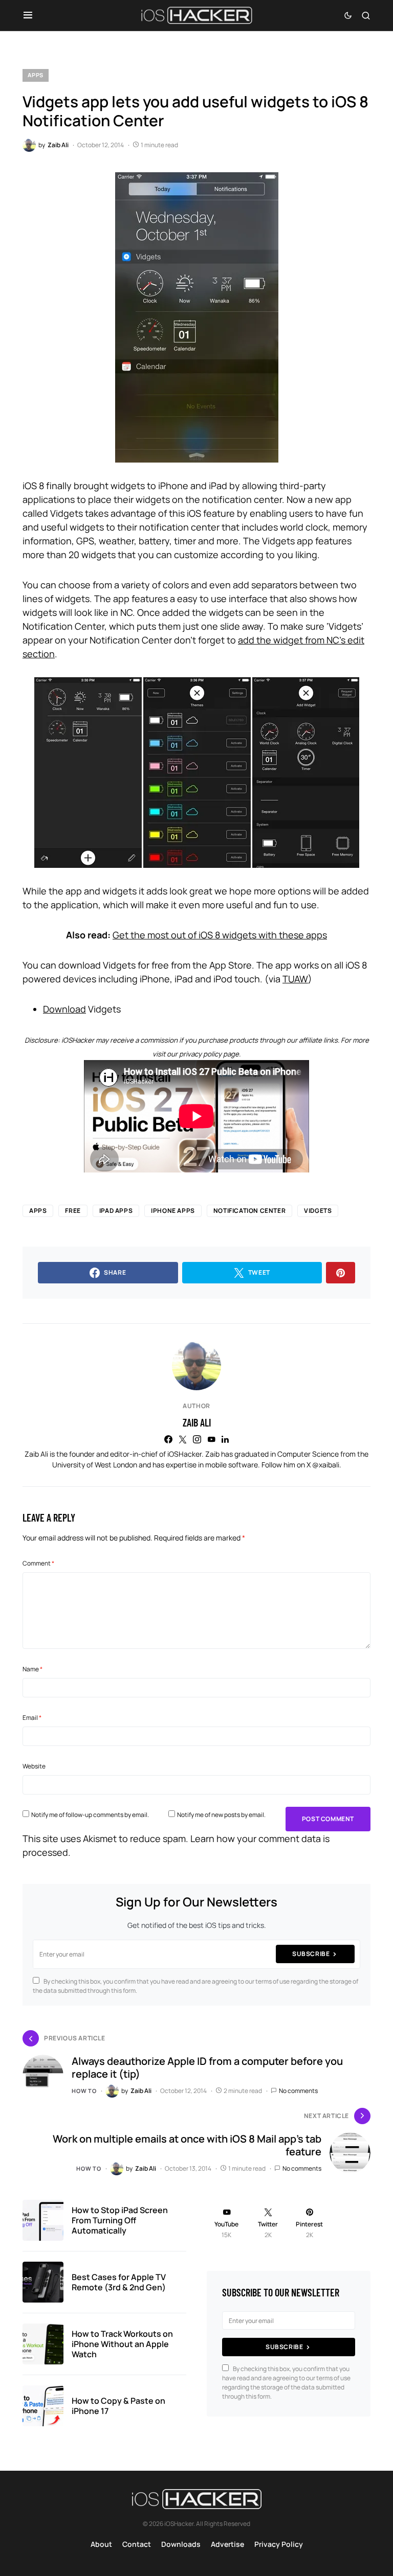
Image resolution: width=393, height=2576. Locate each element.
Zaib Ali (197, 1422)
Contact (137, 2544)
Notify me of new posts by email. (221, 1815)
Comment (38, 1563)
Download (64, 1009)
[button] (28, 15)
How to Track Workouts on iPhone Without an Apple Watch (122, 2344)
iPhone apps (173, 1211)
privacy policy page (209, 1054)
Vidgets (318, 1211)
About (101, 2544)
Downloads (181, 2544)
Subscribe (311, 1954)
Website (34, 1766)
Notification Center (249, 1211)
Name (32, 1669)
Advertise (227, 2544)
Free (73, 1211)
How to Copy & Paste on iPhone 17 (118, 2406)
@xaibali (326, 1465)
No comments (298, 2091)
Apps (36, 75)
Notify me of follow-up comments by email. (90, 1815)
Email (32, 1718)
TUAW (295, 979)
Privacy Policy (279, 2544)
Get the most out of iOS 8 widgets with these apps (220, 935)
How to (84, 2091)
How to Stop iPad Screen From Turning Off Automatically (120, 2220)
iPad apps (116, 1211)
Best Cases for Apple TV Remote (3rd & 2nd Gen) (119, 2282)
